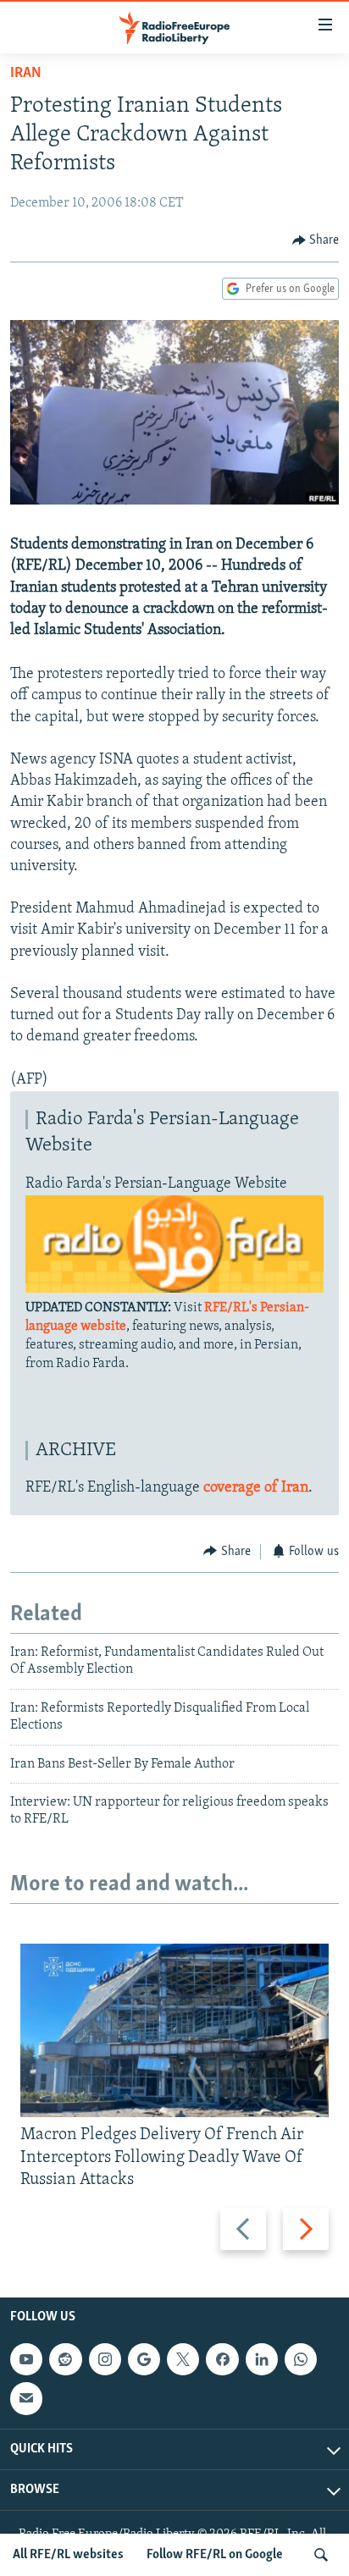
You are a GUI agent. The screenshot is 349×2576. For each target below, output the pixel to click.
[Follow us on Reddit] (65, 2359)
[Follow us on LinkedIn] (262, 2359)
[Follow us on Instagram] (105, 2359)
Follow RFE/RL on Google (215, 2555)
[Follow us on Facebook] (222, 2359)
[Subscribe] (26, 2398)
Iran (26, 74)
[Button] (316, 240)
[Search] (321, 2555)
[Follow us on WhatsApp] (301, 2359)
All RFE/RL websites (68, 2555)
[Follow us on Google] (144, 2359)
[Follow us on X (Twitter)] (183, 2359)
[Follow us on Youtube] (26, 2359)
